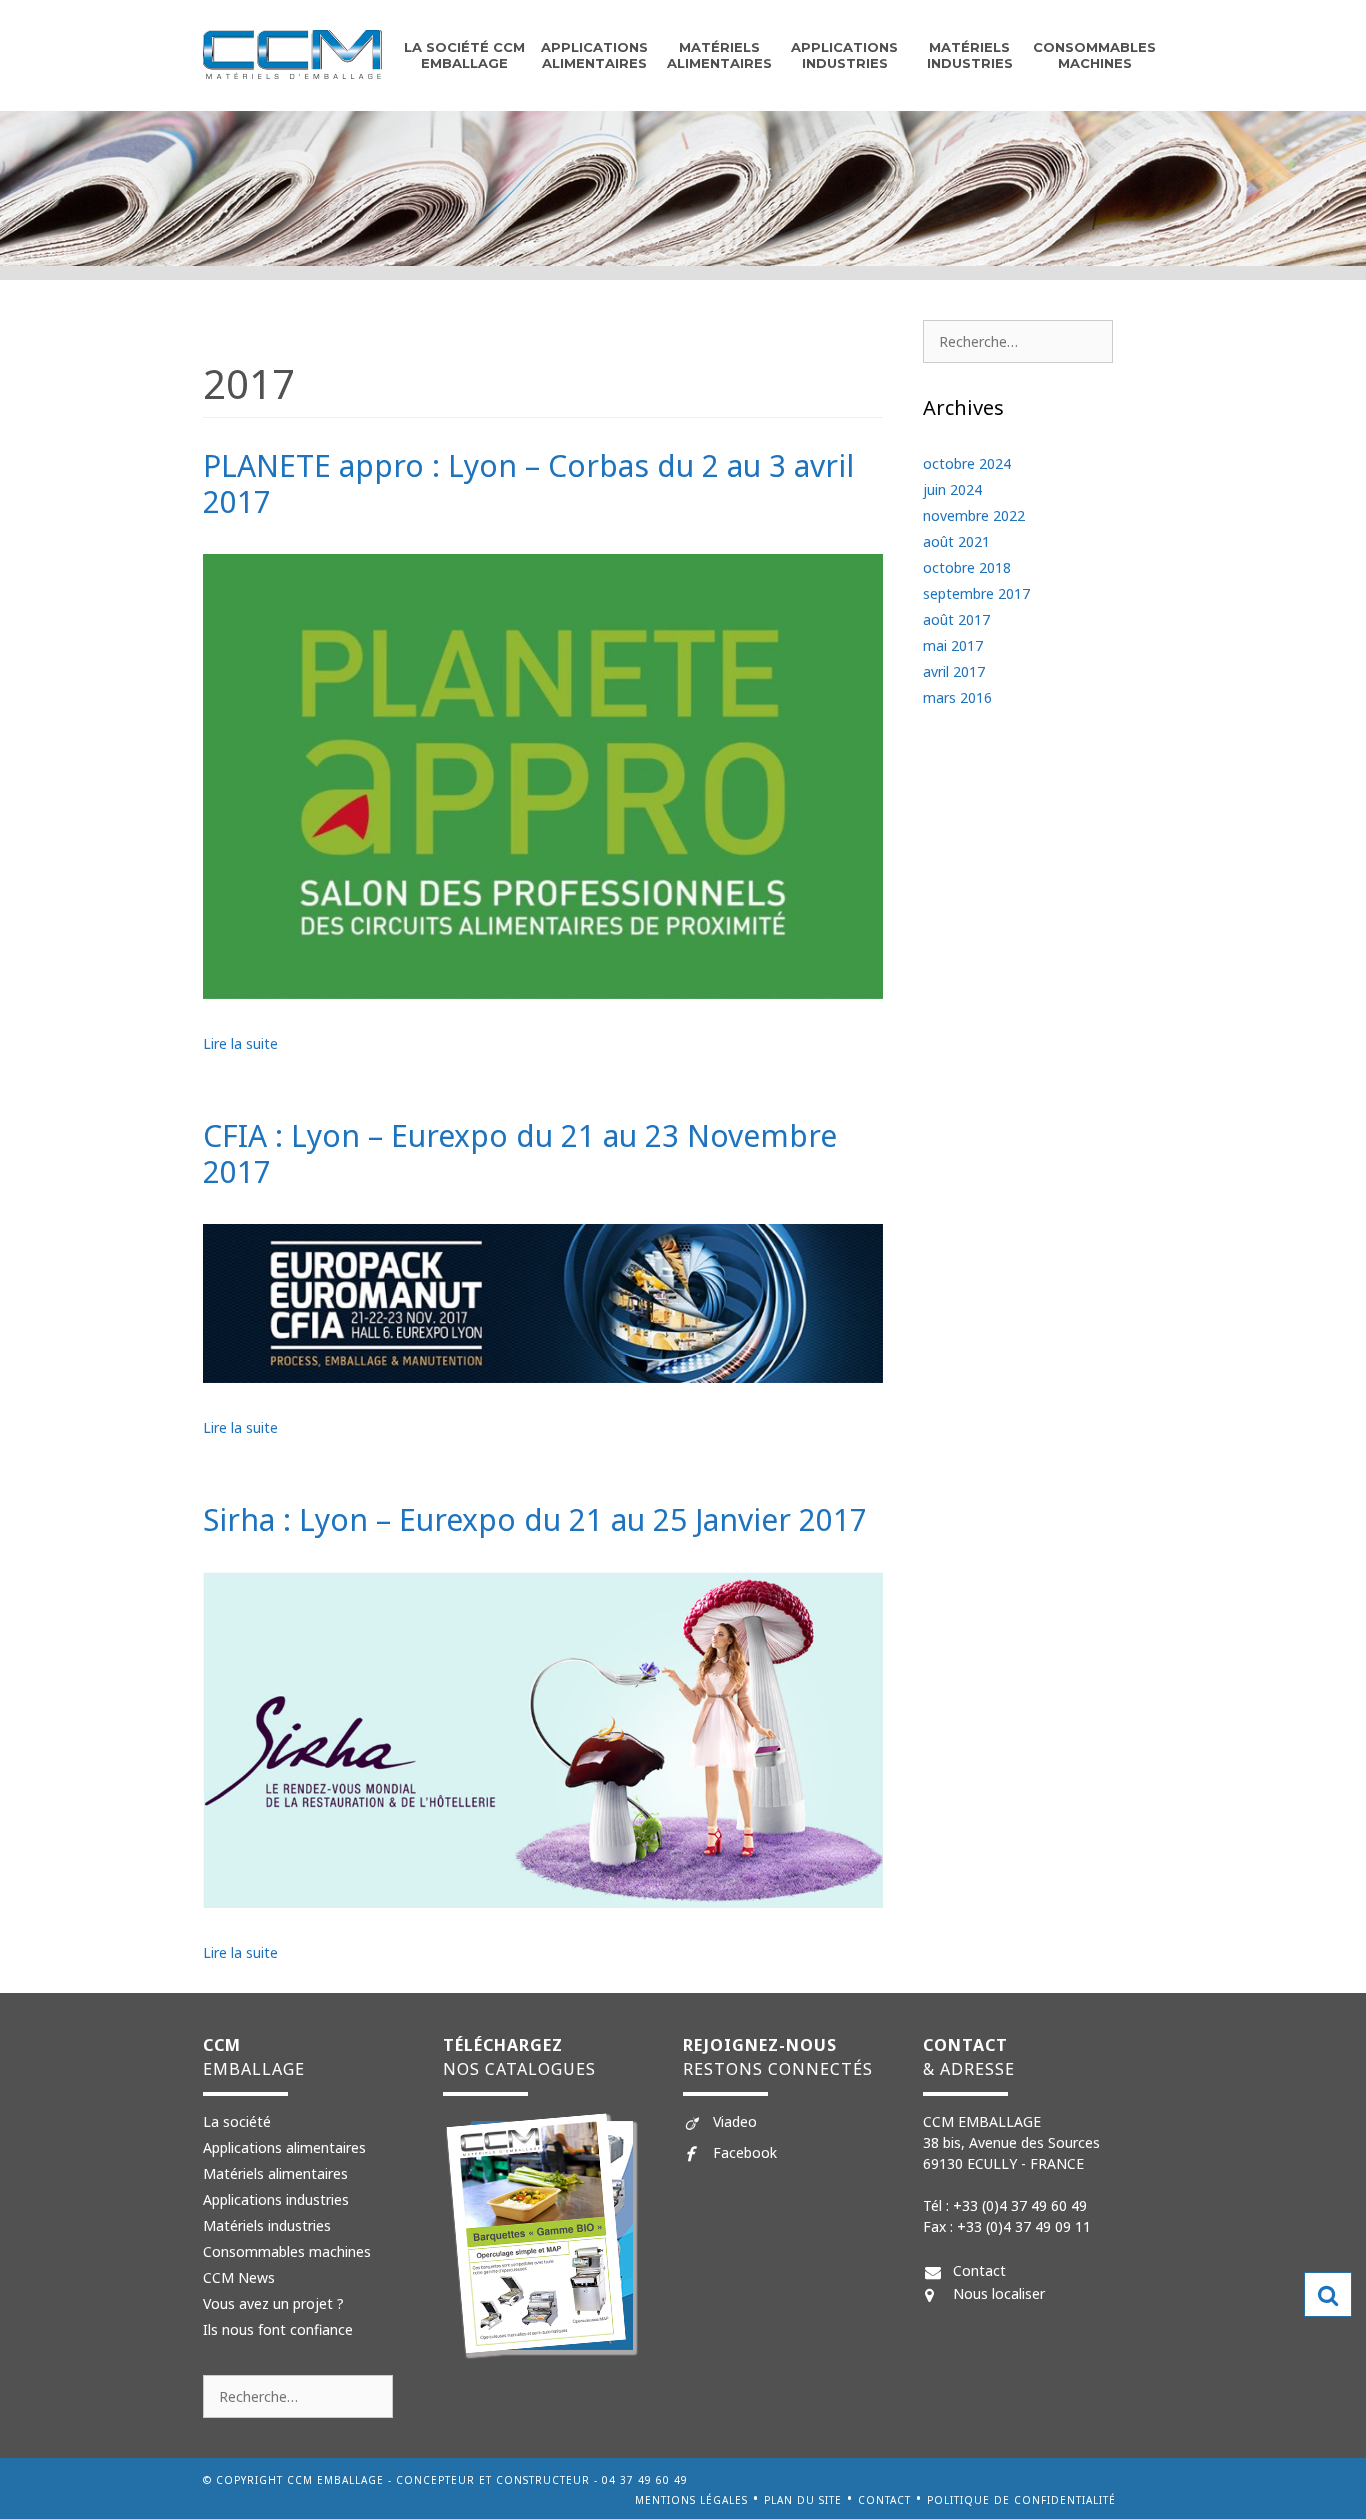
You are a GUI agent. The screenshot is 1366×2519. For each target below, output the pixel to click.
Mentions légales (691, 2500)
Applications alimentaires (594, 55)
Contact (979, 2270)
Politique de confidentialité (1021, 2500)
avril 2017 (954, 671)
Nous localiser (999, 2293)
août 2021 (956, 541)
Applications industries (844, 55)
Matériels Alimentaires (719, 55)
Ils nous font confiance (278, 2329)
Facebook (745, 2152)
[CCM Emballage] (292, 53)
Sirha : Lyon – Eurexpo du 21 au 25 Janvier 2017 (535, 1519)
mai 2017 (953, 645)
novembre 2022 (974, 515)
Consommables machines (1094, 55)
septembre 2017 (976, 593)
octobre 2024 (967, 463)
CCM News (239, 2277)
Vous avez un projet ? (273, 2303)
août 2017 (956, 619)
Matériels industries (970, 55)
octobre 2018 (967, 567)
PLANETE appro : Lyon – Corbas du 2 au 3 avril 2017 (528, 483)
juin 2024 (952, 489)
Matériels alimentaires (275, 2173)
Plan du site (803, 2500)
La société (237, 2121)
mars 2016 (957, 697)
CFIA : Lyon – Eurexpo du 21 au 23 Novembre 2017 (520, 1153)
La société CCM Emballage (464, 55)
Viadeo (735, 2121)
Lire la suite (240, 1043)
